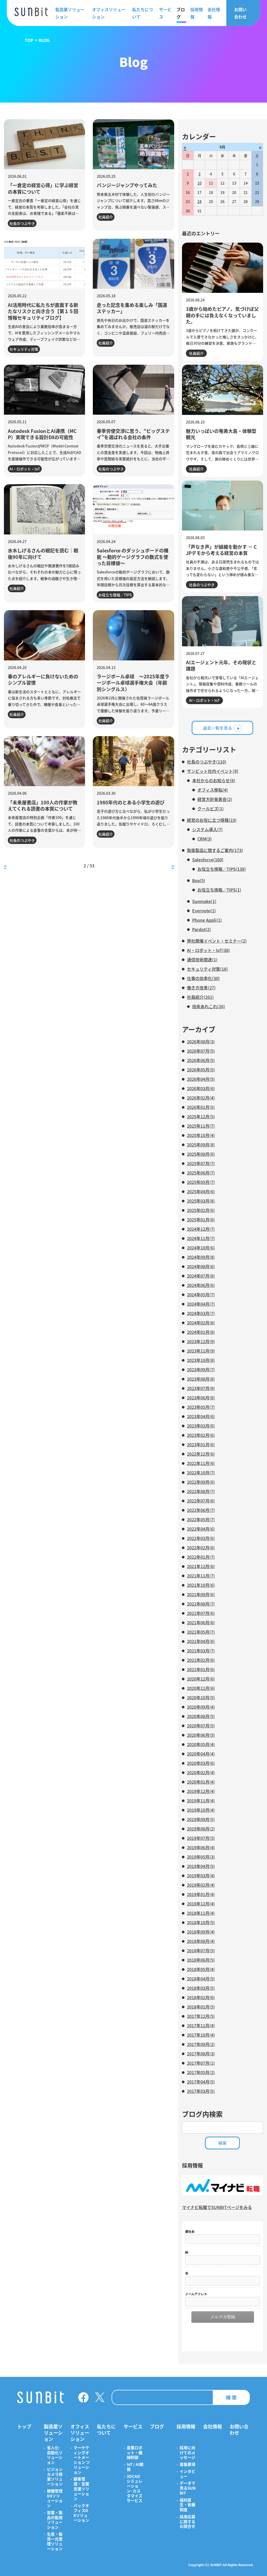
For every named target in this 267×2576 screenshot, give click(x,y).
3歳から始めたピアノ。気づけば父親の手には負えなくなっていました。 (222, 315)
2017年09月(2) (201, 2044)
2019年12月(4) (201, 1791)
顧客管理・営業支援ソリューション (81, 2489)
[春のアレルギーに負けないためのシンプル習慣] (44, 635)
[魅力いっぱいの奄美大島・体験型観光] (223, 390)
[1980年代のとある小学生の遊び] (133, 761)
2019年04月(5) (201, 1866)
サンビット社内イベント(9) (213, 771)
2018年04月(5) (201, 1979)
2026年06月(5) (201, 1060)
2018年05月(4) (201, 1969)
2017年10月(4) (201, 2035)
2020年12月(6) (201, 1679)
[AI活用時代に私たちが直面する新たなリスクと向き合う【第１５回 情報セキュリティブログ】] (44, 264)
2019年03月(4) (201, 1876)
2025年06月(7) (201, 1173)
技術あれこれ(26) (209, 1006)
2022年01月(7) (201, 1557)
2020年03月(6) (201, 1763)
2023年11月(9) (201, 1351)
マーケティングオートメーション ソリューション (82, 2460)
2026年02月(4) (201, 1098)
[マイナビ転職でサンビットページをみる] (223, 2193)
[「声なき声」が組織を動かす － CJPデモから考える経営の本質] (223, 506)
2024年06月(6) (201, 1285)
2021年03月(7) (201, 1651)
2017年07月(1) (201, 2063)
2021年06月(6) (201, 1622)
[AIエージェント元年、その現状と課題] (223, 621)
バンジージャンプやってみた (127, 185)
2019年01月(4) (201, 1894)
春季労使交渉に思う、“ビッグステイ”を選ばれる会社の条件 (133, 434)
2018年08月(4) (201, 1941)
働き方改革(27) (201, 988)
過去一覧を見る (217, 728)
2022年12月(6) (201, 1454)
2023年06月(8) (201, 1398)
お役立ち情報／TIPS (115, 595)
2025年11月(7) (201, 1126)
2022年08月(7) (201, 1491)
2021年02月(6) (201, 1660)
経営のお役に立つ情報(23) (212, 820)
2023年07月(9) (201, 1388)
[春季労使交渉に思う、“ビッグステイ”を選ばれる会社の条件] (133, 390)
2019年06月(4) (201, 1847)
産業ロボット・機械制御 (135, 2453)
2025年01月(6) (201, 1220)
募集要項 (187, 2464)
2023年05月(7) (201, 1407)
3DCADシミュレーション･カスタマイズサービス (135, 2489)
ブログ (181, 13)
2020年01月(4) (201, 1782)
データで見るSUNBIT (188, 2488)
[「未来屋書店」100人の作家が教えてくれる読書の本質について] (44, 761)
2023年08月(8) (201, 1379)
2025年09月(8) (201, 1145)
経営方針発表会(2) (215, 799)
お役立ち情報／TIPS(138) (222, 869)
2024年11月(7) (201, 1238)
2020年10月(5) (201, 1697)
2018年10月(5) (201, 1922)
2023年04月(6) (201, 1416)
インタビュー (187, 2474)
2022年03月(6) (201, 1538)
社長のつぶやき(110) (207, 762)
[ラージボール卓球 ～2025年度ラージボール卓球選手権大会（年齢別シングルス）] (133, 635)
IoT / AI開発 (135, 2467)
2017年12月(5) (201, 2016)
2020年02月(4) (201, 1772)
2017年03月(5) (201, 2091)
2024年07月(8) (201, 1276)
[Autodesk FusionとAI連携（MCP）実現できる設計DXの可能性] (44, 390)
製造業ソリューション (70, 13)
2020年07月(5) (201, 1726)
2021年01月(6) (201, 1669)
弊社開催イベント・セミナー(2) (217, 941)
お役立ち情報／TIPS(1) (219, 890)
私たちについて (143, 13)
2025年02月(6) (201, 1210)
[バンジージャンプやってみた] (133, 144)
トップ (24, 2426)
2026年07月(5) (201, 1051)
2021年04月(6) (201, 1641)
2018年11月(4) (201, 1913)
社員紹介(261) (200, 997)
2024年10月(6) (201, 1248)
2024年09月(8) (201, 1257)
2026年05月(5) (201, 1070)
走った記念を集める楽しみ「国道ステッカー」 (132, 308)
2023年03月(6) (201, 1426)
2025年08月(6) (201, 1154)
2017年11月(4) (201, 2025)
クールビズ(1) (211, 809)
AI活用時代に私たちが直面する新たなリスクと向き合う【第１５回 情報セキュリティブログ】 (43, 311)
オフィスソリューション (109, 13)
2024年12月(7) (201, 1229)
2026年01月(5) (201, 1107)
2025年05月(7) (201, 1182)
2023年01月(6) (201, 1444)
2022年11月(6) (201, 1463)
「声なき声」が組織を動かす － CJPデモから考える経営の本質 (221, 550)
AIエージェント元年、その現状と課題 (221, 665)
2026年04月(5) (201, 1079)
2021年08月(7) (201, 1604)
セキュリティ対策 (24, 349)
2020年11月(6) (201, 1688)
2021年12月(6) (201, 1566)
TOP (29, 40)
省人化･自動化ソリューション (55, 2455)
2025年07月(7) (201, 1163)
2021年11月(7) (201, 1576)
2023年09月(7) (201, 1369)
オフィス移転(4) (213, 790)
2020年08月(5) (201, 1716)
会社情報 (214, 13)
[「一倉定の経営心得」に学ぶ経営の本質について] (44, 144)
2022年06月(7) (201, 1510)
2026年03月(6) (201, 1088)
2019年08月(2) (201, 1829)
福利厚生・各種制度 (187, 2505)
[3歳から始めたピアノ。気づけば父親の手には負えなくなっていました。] (223, 268)
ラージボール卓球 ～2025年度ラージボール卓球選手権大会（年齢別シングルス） (133, 683)
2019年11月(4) (201, 1801)
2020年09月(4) (201, 1707)
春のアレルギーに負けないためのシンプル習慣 (43, 679)
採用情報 (197, 13)
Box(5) (199, 880)
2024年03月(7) (201, 1313)
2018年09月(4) (201, 1932)
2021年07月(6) (201, 1613)
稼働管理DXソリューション (55, 2498)
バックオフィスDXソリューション (81, 2513)
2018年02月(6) (201, 1997)
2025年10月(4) (201, 1135)
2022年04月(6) (201, 1529)
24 (199, 201)
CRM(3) (205, 839)
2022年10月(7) (201, 1473)
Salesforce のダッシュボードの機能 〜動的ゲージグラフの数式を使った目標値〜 (133, 557)
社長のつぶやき (22, 223)
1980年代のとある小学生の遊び (131, 802)
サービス (165, 13)
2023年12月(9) (201, 1341)
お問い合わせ (240, 13)
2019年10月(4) (201, 1810)
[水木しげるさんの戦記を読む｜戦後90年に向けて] (44, 509)
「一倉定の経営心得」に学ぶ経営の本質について (43, 188)
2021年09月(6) (201, 1594)
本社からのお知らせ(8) (214, 780)
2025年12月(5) (201, 1116)
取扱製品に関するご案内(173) (215, 850)
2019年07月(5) (201, 1838)
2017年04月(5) (201, 2082)
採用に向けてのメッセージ (187, 2453)
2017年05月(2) (201, 2072)
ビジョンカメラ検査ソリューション (55, 2477)
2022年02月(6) (201, 1548)
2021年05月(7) (201, 1632)
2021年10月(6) (201, 1585)
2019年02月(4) (201, 1885)
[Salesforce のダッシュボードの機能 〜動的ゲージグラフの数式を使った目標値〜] (133, 509)
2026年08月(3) (201, 1041)
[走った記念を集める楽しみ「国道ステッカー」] (133, 264)
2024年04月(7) (201, 1304)
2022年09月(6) (201, 1482)
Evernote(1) (204, 911)
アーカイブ (199, 1029)
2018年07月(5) (201, 1950)
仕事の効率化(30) (203, 978)
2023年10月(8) (201, 1360)
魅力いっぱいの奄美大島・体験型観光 (221, 434)
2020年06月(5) (201, 1735)
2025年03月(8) (201, 1201)
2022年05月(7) (201, 1519)
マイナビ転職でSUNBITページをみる (217, 2207)
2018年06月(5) (201, 1960)
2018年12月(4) (201, 1904)
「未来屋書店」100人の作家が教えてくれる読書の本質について (43, 805)
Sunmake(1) (204, 901)
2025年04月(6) (201, 1191)
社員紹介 (106, 217)
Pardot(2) (202, 929)
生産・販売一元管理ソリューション (55, 2542)
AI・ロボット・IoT (25, 469)
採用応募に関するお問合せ (187, 2522)
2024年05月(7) (201, 1295)
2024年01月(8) (201, 1332)
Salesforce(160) (208, 860)
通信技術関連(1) (202, 959)
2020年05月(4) (201, 1744)
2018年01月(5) (201, 2007)
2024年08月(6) (201, 1266)
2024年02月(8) (201, 1323)
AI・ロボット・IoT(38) (208, 950)
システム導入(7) (207, 829)
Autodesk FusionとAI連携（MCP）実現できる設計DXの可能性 (42, 434)
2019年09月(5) (201, 1819)
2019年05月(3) (201, 1857)
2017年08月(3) (201, 2054)
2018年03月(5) (201, 1988)
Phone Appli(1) (207, 920)
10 (199, 183)
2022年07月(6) (201, 1501)
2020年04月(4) (201, 1754)
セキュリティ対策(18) (207, 969)
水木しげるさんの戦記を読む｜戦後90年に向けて (43, 553)
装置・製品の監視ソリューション (55, 2520)
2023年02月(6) (201, 1435)
